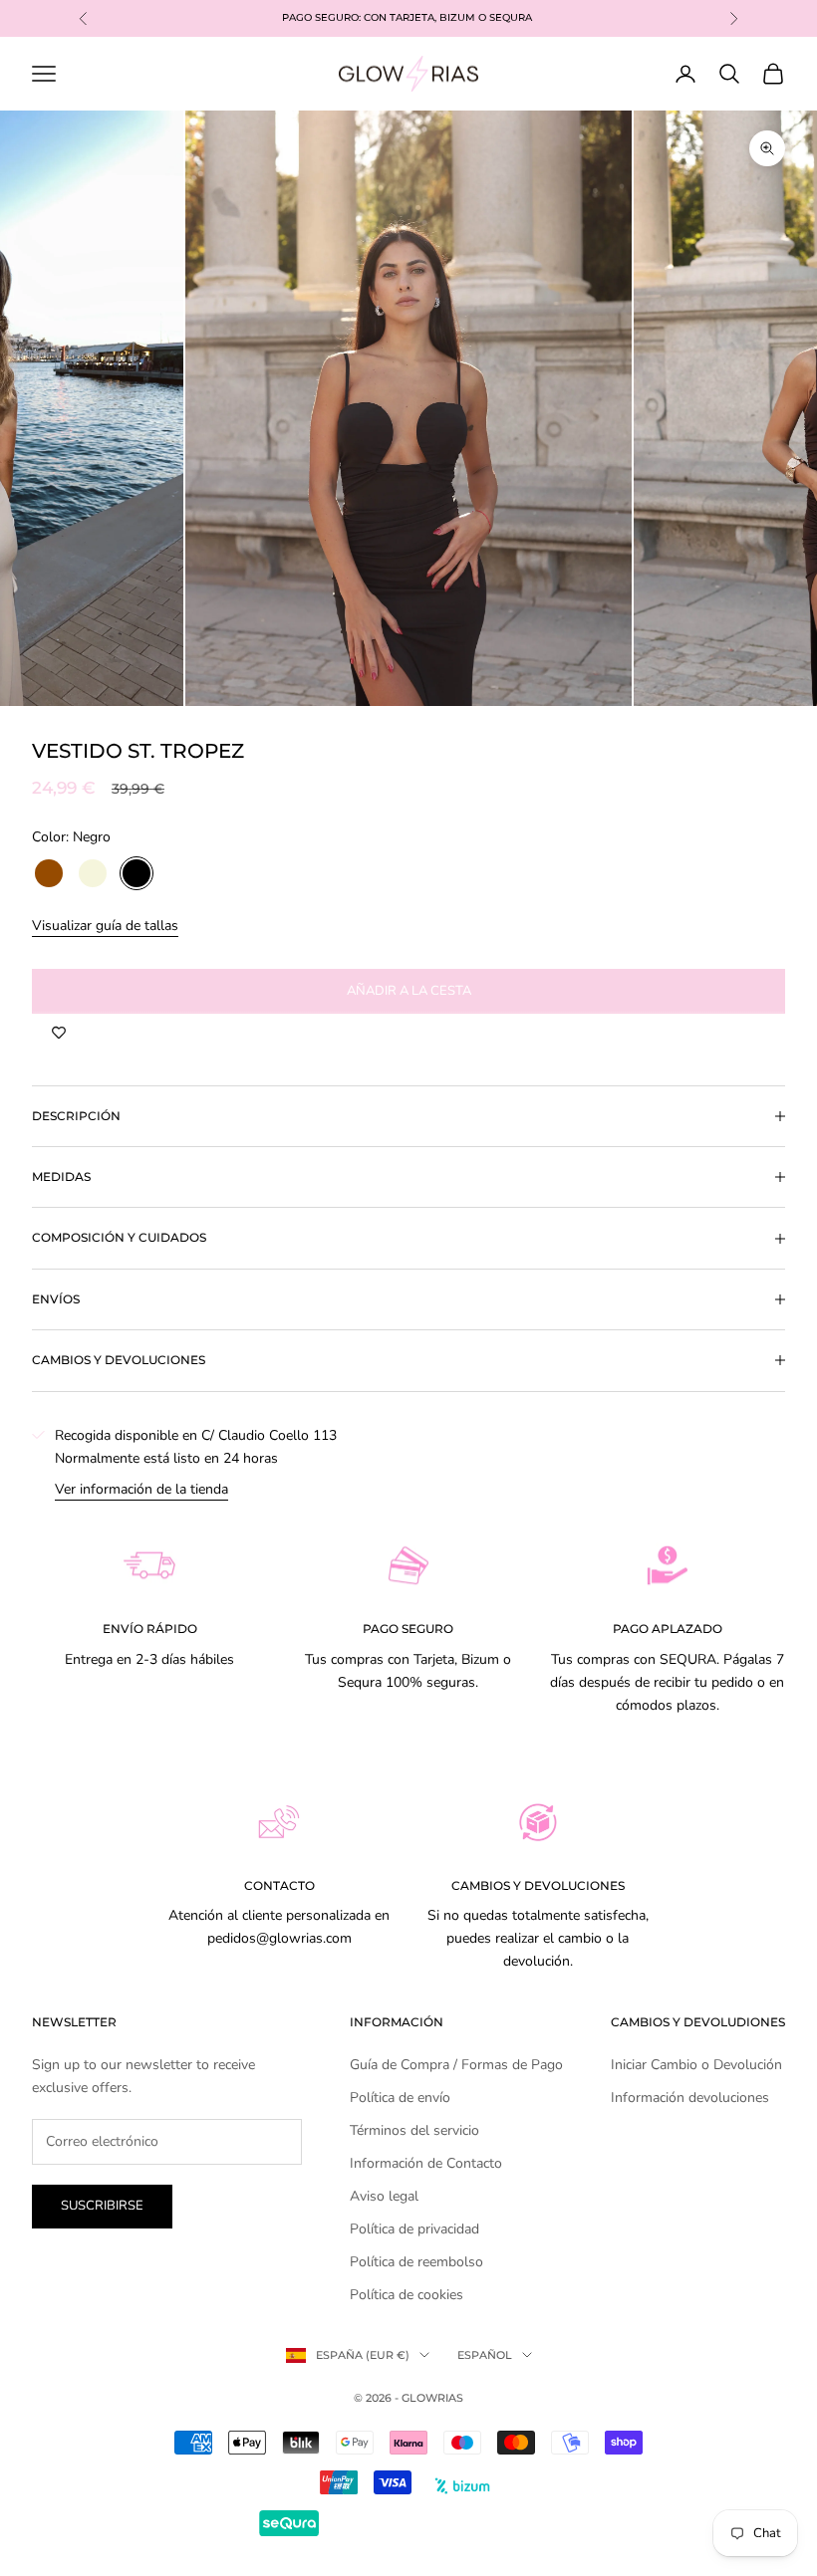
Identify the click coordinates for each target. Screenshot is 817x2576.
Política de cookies (407, 2295)
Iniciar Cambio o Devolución (696, 2065)
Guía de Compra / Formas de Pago (456, 2065)
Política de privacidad (414, 2229)
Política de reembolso (416, 2262)
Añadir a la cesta (409, 991)
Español (485, 2355)
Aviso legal (384, 2196)
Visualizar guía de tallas (105, 926)
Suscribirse (102, 2206)
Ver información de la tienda (141, 1489)
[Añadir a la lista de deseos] (59, 1034)
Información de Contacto (426, 2163)
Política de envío (400, 2098)
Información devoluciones (690, 2098)
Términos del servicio (414, 2130)
